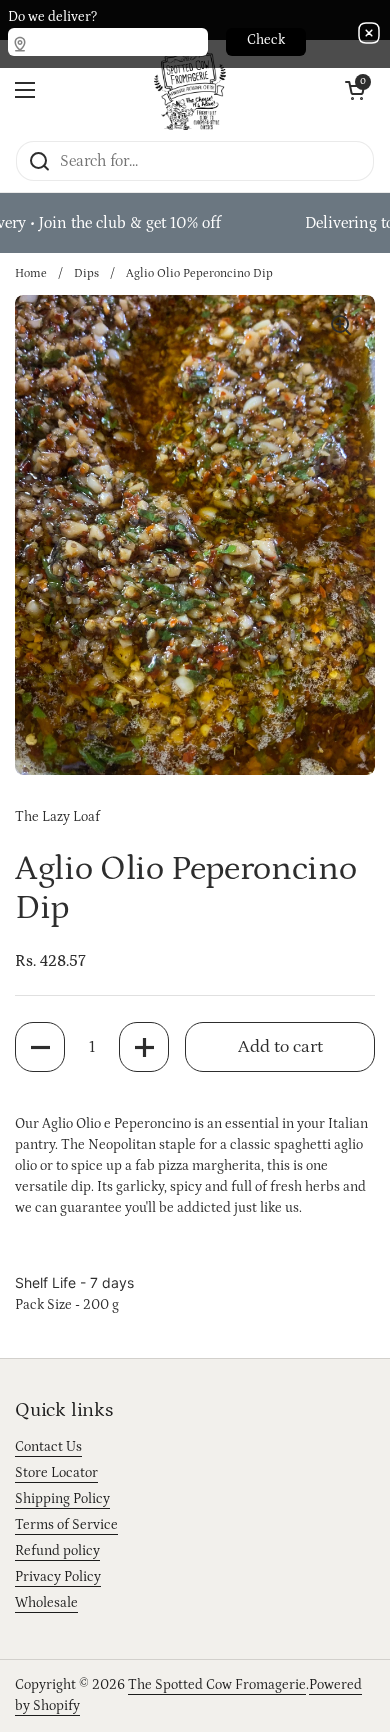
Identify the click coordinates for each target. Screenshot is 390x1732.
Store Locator (56, 1473)
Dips (86, 273)
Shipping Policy (62, 1499)
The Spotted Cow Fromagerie (217, 1685)
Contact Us (48, 1447)
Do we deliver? (52, 17)
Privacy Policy (58, 1577)
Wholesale (46, 1603)
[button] (40, 1047)
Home (31, 273)
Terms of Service (66, 1525)
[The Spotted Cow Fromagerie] (190, 90)
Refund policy (57, 1551)
